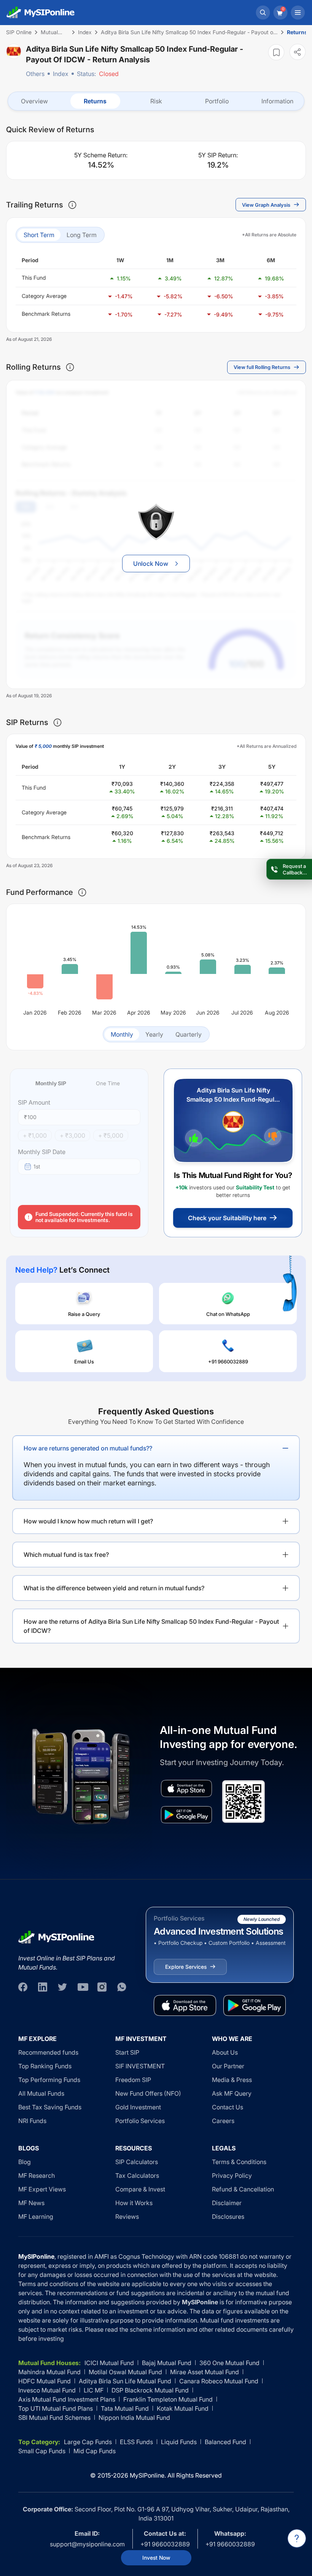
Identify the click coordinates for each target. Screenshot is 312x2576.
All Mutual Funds (41, 2093)
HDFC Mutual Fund (45, 2381)
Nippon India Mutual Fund (134, 2418)
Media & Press (232, 2080)
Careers (223, 2121)
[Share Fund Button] (298, 52)
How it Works (134, 2203)
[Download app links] (186, 1788)
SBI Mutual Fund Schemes (54, 2418)
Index (61, 74)
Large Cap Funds (88, 2442)
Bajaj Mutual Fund (167, 2363)
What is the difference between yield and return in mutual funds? (114, 1588)
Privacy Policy (232, 2175)
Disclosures (228, 2217)
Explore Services (186, 1967)
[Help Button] (297, 2538)
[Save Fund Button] (276, 52)
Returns (95, 101)
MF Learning (36, 2217)
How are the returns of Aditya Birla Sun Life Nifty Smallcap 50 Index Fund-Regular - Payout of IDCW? (151, 1626)
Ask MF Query (232, 2093)
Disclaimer (227, 2203)
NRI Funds (32, 2121)
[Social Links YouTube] (82, 1987)
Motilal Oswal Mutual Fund (125, 2372)
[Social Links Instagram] (102, 1987)
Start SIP (127, 2052)
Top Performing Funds (49, 2080)
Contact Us (228, 2107)
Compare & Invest (140, 2189)
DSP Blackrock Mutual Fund (150, 2390)
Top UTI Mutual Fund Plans (56, 2408)
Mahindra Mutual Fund (49, 2372)
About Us (225, 2052)
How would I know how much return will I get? (88, 1521)
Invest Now (156, 2558)
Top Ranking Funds (45, 2066)
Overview (34, 101)
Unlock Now (151, 564)
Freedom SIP (133, 2080)
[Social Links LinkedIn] (43, 1987)
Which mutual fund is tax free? (66, 1555)
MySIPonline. (148, 2475)
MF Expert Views (42, 2189)
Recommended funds (48, 2052)
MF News (31, 2203)
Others (35, 74)
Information (277, 101)
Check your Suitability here (227, 1218)
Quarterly (189, 1034)
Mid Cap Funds (95, 2451)
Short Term (39, 235)
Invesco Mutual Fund (47, 2390)
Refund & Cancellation (243, 2189)
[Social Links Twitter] (62, 1987)
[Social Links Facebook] (23, 1987)
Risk (156, 101)
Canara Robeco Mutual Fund (219, 2381)
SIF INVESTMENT (140, 2066)
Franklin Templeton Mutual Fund (168, 2399)
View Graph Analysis (266, 205)
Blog (25, 2162)
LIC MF (94, 2390)
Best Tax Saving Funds (50, 2107)
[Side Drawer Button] (298, 13)
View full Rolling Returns (262, 367)
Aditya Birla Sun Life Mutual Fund (125, 2381)
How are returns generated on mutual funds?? (88, 1448)
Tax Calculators (137, 2175)
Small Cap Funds (42, 2451)
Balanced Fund (225, 2442)
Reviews (127, 2217)
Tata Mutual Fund (125, 2408)
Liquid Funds (179, 2442)
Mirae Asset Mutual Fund (205, 2372)
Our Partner (228, 2066)
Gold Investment (138, 2107)
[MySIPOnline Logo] (41, 13)
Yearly (154, 1034)
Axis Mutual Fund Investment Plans (67, 2399)
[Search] (263, 13)
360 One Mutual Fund (229, 2363)
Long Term (82, 235)
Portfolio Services (140, 2121)
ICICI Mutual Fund (109, 2363)
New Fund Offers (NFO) (148, 2093)
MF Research (37, 2175)
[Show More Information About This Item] (72, 205)
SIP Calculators (137, 2162)
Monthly (122, 1034)
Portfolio (217, 101)
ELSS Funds (136, 2442)
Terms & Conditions (239, 2162)
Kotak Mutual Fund (183, 2408)
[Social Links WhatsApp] (122, 1987)
